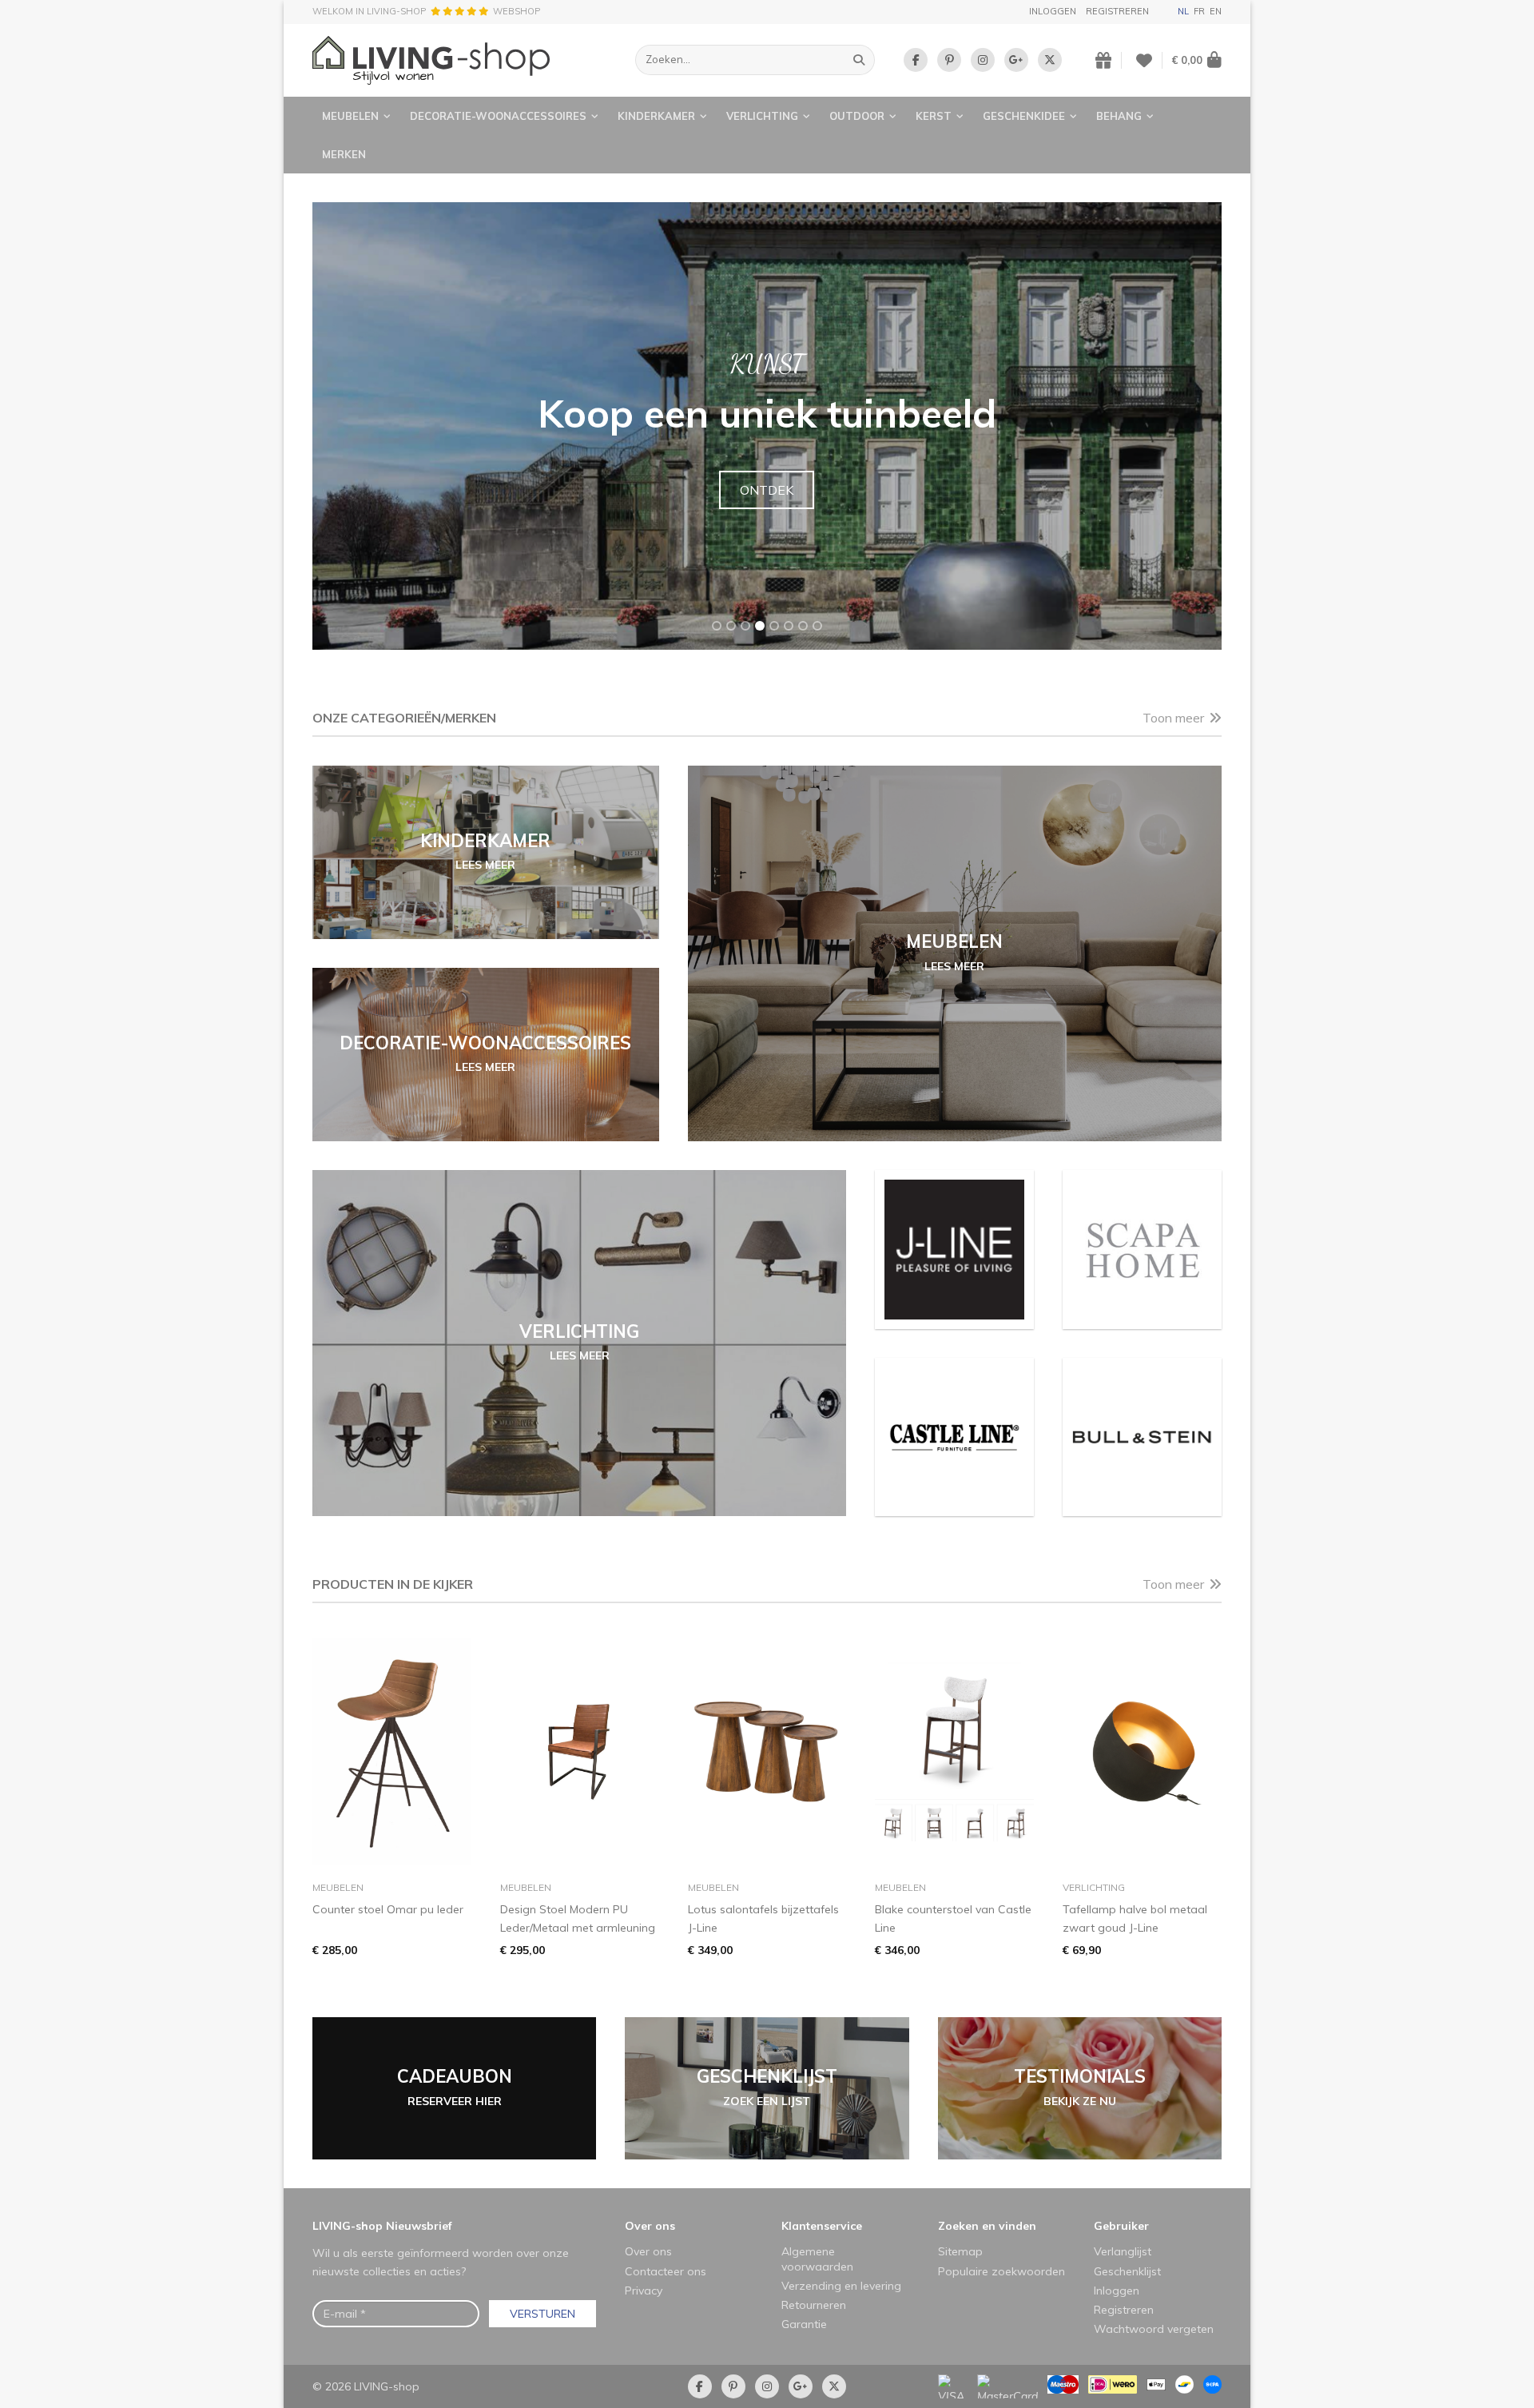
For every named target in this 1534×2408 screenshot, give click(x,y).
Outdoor (857, 116)
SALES (767, 490)
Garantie (804, 2324)
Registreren (1117, 11)
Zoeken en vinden (987, 2226)
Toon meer (1173, 718)
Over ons (650, 2226)
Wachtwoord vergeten (1154, 2329)
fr (1199, 11)
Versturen (542, 2314)
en (1216, 11)
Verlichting (762, 116)
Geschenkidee (1024, 116)
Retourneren (814, 2305)
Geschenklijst (1127, 2271)
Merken (344, 154)
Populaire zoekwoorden (1001, 2271)
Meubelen (350, 116)
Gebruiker (1121, 2226)
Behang (1119, 116)
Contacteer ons (666, 2271)
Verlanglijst (1123, 2251)
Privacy (644, 2291)
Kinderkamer (656, 116)
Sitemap (960, 2251)
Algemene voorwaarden (817, 2259)
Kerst (934, 116)
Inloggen (1053, 11)
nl (1183, 11)
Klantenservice (822, 2226)
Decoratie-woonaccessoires (498, 116)
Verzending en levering (841, 2286)
